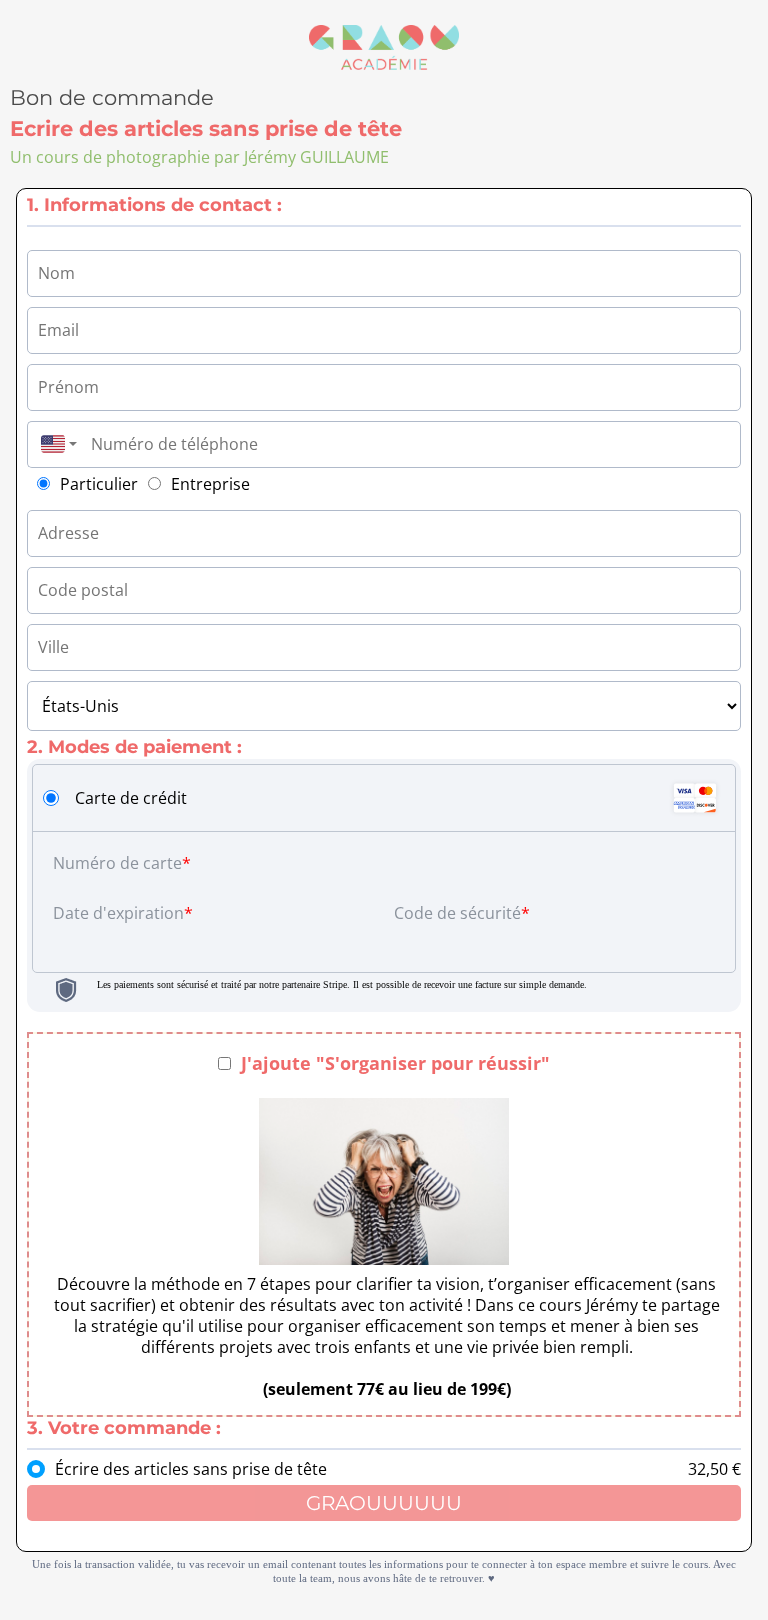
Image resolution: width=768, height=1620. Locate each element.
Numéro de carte (117, 863)
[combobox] (54, 444)
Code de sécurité (457, 913)
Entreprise (210, 484)
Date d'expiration (118, 913)
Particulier (99, 484)
